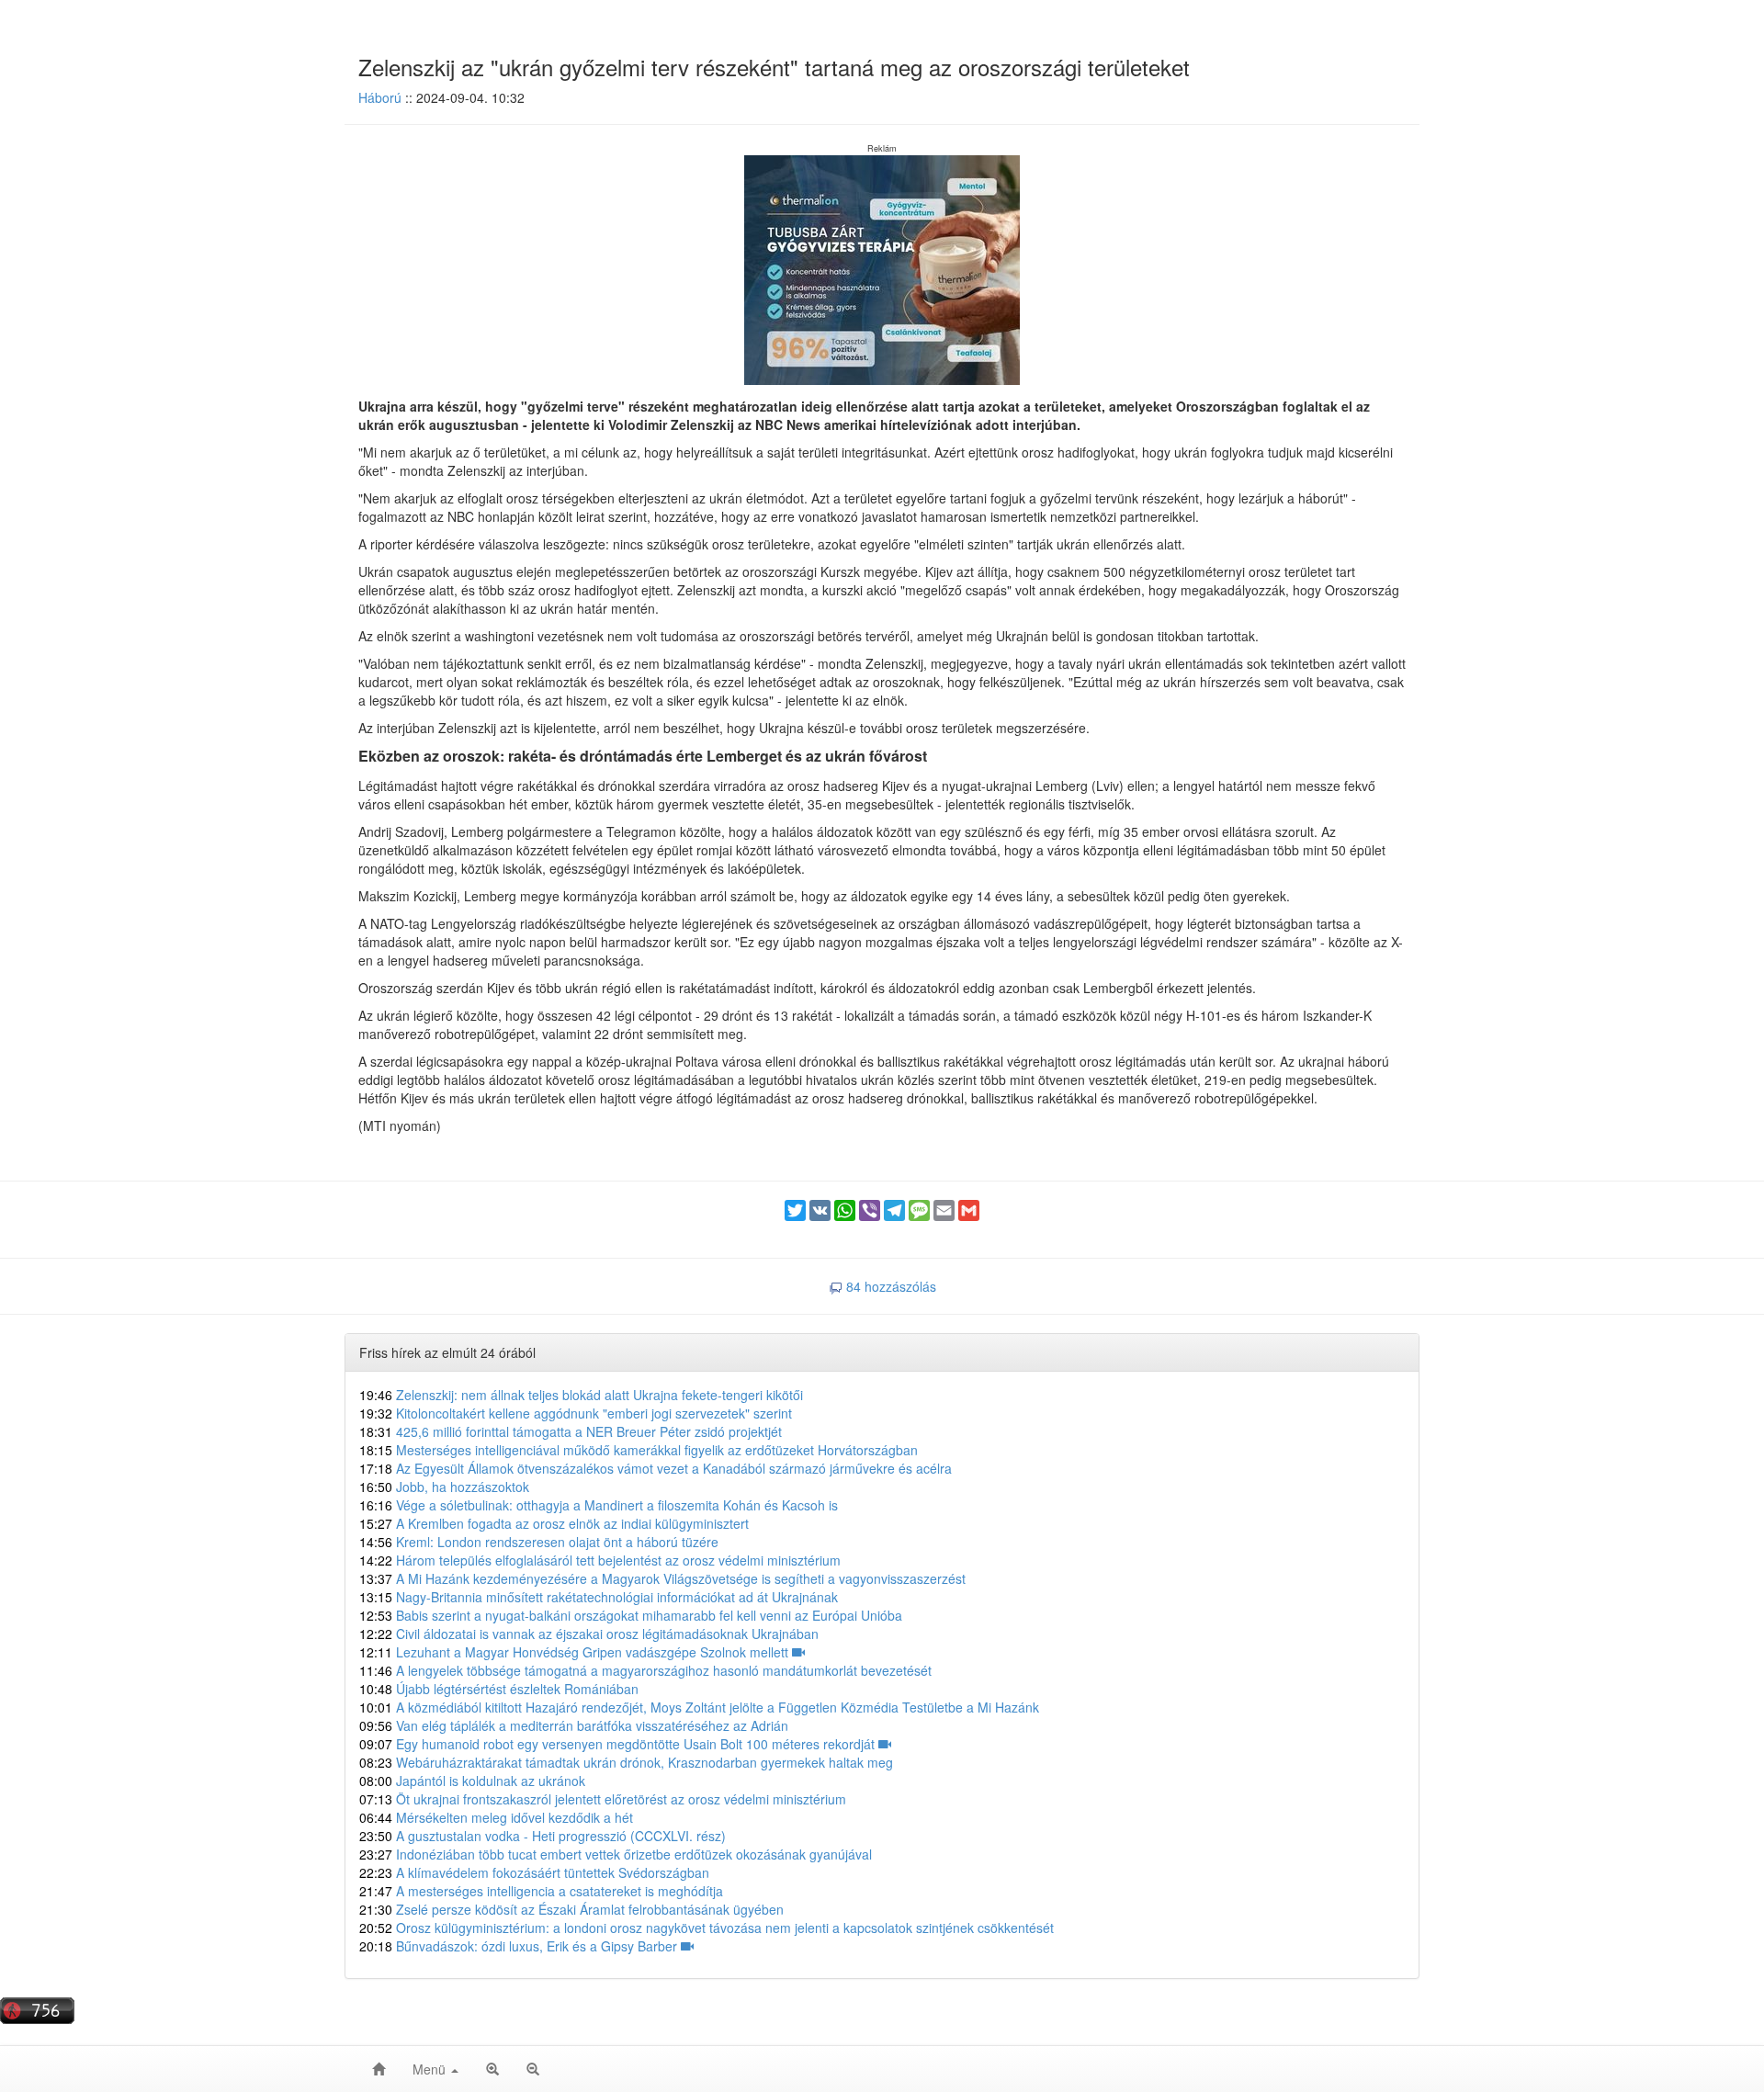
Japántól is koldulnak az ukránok (472, 1781)
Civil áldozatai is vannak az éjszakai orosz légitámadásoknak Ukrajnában (589, 1634)
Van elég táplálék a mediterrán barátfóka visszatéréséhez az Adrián (574, 1725)
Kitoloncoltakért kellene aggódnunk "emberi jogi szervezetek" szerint (576, 1413)
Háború (380, 97)
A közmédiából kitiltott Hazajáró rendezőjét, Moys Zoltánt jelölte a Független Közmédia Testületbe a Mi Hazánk (699, 1707)
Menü (431, 2069)
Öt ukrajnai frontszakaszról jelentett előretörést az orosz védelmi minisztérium (603, 1799)
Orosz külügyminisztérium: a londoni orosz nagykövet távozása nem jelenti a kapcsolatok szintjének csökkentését (707, 1928)
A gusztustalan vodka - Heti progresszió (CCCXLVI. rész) (543, 1836)
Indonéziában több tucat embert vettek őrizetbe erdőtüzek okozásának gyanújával (616, 1854)
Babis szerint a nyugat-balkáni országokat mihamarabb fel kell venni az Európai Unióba (631, 1615)
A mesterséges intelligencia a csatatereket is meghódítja (541, 1891)
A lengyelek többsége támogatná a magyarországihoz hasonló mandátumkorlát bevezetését (645, 1670)
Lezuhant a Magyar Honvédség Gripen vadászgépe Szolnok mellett (576, 1652)
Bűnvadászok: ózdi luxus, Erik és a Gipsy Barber (520, 1946)
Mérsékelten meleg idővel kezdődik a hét (496, 1817)
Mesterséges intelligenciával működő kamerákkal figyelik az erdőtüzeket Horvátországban (639, 1450)
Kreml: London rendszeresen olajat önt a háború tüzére (539, 1542)
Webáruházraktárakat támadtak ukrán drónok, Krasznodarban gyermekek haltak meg (626, 1762)
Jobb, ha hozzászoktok (444, 1487)
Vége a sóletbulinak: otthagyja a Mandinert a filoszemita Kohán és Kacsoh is (599, 1505)
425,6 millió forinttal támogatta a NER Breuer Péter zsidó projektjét (571, 1431)
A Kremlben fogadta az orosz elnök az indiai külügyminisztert (554, 1523)
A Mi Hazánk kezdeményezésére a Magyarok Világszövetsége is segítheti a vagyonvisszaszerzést (662, 1578)
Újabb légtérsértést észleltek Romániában (499, 1689)
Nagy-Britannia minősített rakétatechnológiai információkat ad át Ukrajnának (599, 1597)
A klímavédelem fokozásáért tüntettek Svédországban (534, 1872)
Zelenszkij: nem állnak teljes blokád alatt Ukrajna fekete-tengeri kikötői (581, 1395)
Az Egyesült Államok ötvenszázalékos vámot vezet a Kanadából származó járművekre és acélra (656, 1468)
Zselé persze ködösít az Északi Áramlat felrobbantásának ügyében (571, 1909)
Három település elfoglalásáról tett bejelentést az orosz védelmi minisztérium (600, 1560)
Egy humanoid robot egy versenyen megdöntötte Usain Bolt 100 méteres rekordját (619, 1744)
